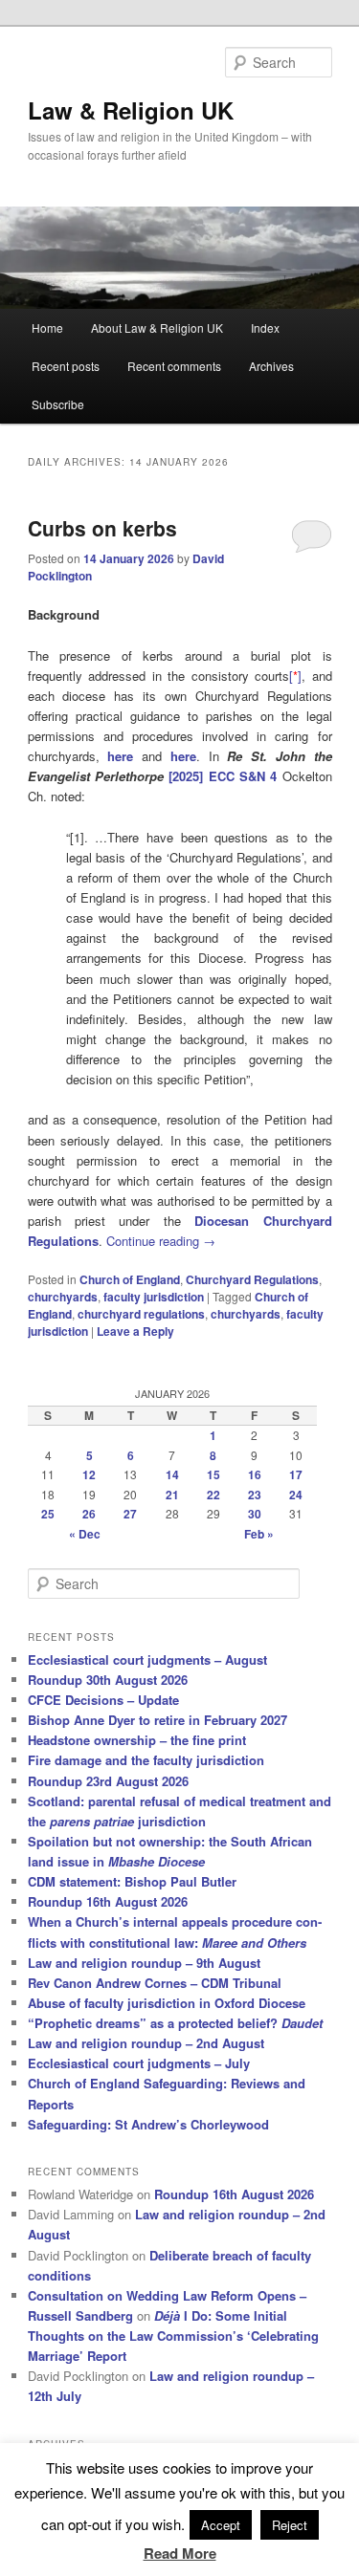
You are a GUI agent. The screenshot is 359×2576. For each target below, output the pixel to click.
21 (172, 1495)
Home (47, 327)
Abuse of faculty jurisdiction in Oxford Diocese (167, 2003)
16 (255, 1474)
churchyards (63, 1297)
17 (296, 1474)
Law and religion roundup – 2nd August (146, 2043)
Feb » (259, 1534)
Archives (271, 366)
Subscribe (58, 404)
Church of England (130, 1279)
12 (89, 1474)
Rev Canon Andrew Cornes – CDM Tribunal (155, 1983)
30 (255, 1514)
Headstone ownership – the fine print (137, 1740)
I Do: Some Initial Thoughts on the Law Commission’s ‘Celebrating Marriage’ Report (173, 2336)
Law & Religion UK (131, 110)
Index (265, 327)
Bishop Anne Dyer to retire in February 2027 (157, 1720)
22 (213, 1495)
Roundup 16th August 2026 (108, 1901)
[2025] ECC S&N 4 (223, 776)
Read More (180, 2553)
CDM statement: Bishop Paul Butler (132, 1881)
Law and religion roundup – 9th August (144, 1963)
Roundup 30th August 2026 (108, 1680)
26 (89, 1514)
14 (172, 1474)
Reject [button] (290, 2525)
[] (295, 676)
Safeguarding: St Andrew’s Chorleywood (148, 2124)
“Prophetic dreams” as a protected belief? (175, 2023)
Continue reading (161, 1241)
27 (130, 1514)
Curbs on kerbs (102, 528)
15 (213, 1474)
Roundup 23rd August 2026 (108, 1781)
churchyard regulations (141, 1314)
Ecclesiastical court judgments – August (147, 1659)
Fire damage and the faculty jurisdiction (146, 1760)
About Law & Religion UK (157, 327)
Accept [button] (221, 2525)
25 (48, 1514)
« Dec (85, 1534)
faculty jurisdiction (154, 1297)
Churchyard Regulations (252, 1279)
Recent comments (174, 366)
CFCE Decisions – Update (103, 1700)
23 (255, 1495)
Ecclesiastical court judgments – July (139, 2063)
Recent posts (66, 366)
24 (296, 1495)
